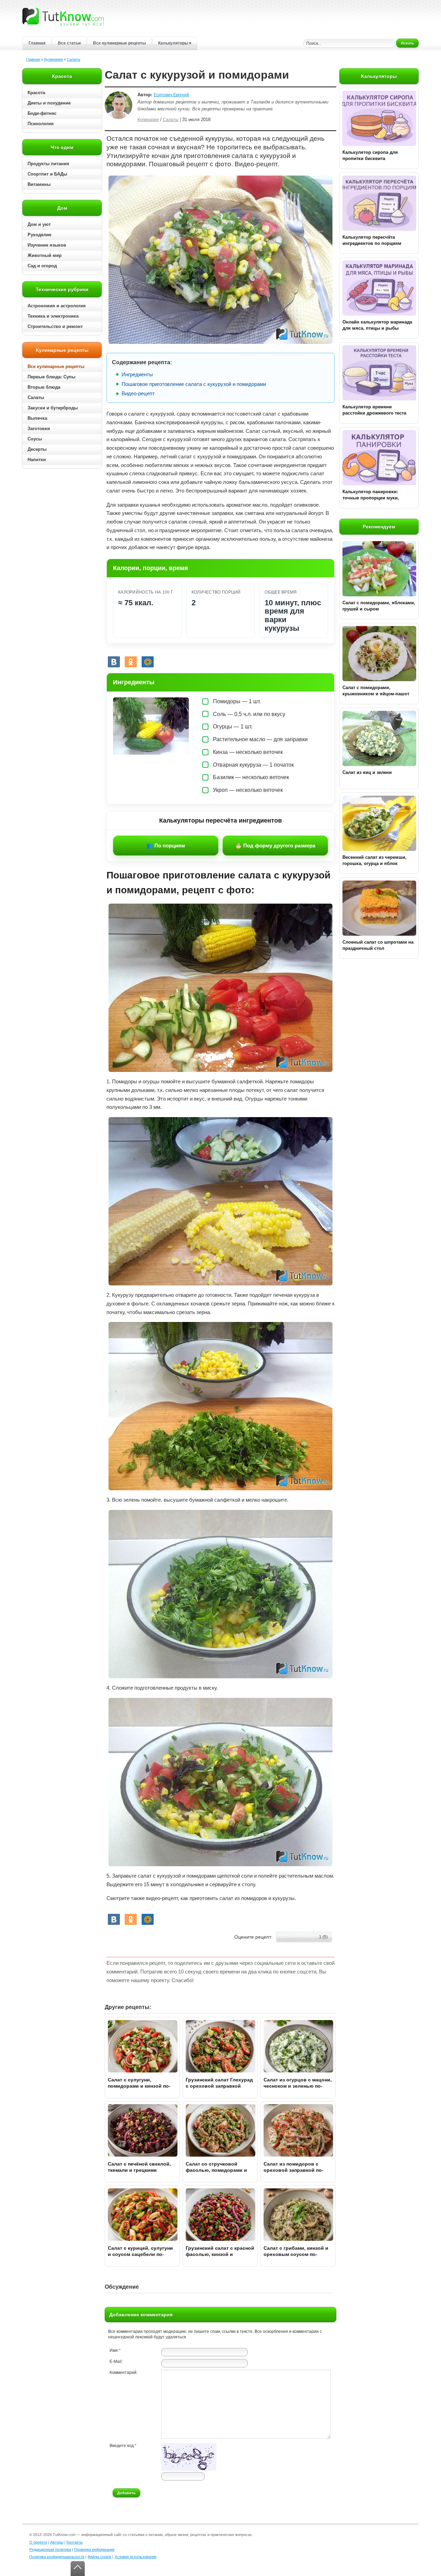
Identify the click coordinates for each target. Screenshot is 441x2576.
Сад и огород (42, 266)
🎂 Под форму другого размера (275, 846)
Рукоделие (39, 235)
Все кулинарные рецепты (119, 43)
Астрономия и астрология (57, 306)
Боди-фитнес (42, 113)
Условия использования (135, 2557)
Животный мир (45, 255)
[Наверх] (78, 2569)
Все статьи (69, 43)
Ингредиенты (137, 374)
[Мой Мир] (148, 662)
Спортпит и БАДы (47, 174)
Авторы (57, 2542)
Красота (36, 93)
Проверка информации (94, 2549)
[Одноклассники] (131, 662)
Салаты (74, 59)
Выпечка (37, 418)
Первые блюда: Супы (52, 377)
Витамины (39, 184)
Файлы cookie (99, 2557)
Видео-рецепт (138, 393)
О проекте (38, 2542)
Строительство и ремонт (55, 326)
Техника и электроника (53, 316)
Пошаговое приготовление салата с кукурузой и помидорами (194, 384)
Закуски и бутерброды (53, 408)
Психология (41, 124)
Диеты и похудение (49, 103)
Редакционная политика (50, 2549)
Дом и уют (39, 224)
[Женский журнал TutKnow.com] (63, 17)
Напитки (37, 460)
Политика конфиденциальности (57, 2557)
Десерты (37, 449)
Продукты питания (48, 164)
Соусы (35, 439)
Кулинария (53, 59)
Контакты (75, 2542)
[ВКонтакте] (114, 662)
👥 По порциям (166, 846)
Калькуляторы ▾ (175, 43)
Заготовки (39, 429)
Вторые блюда (44, 387)
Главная (37, 43)
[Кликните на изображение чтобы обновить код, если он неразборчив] (189, 2469)
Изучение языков (47, 245)
